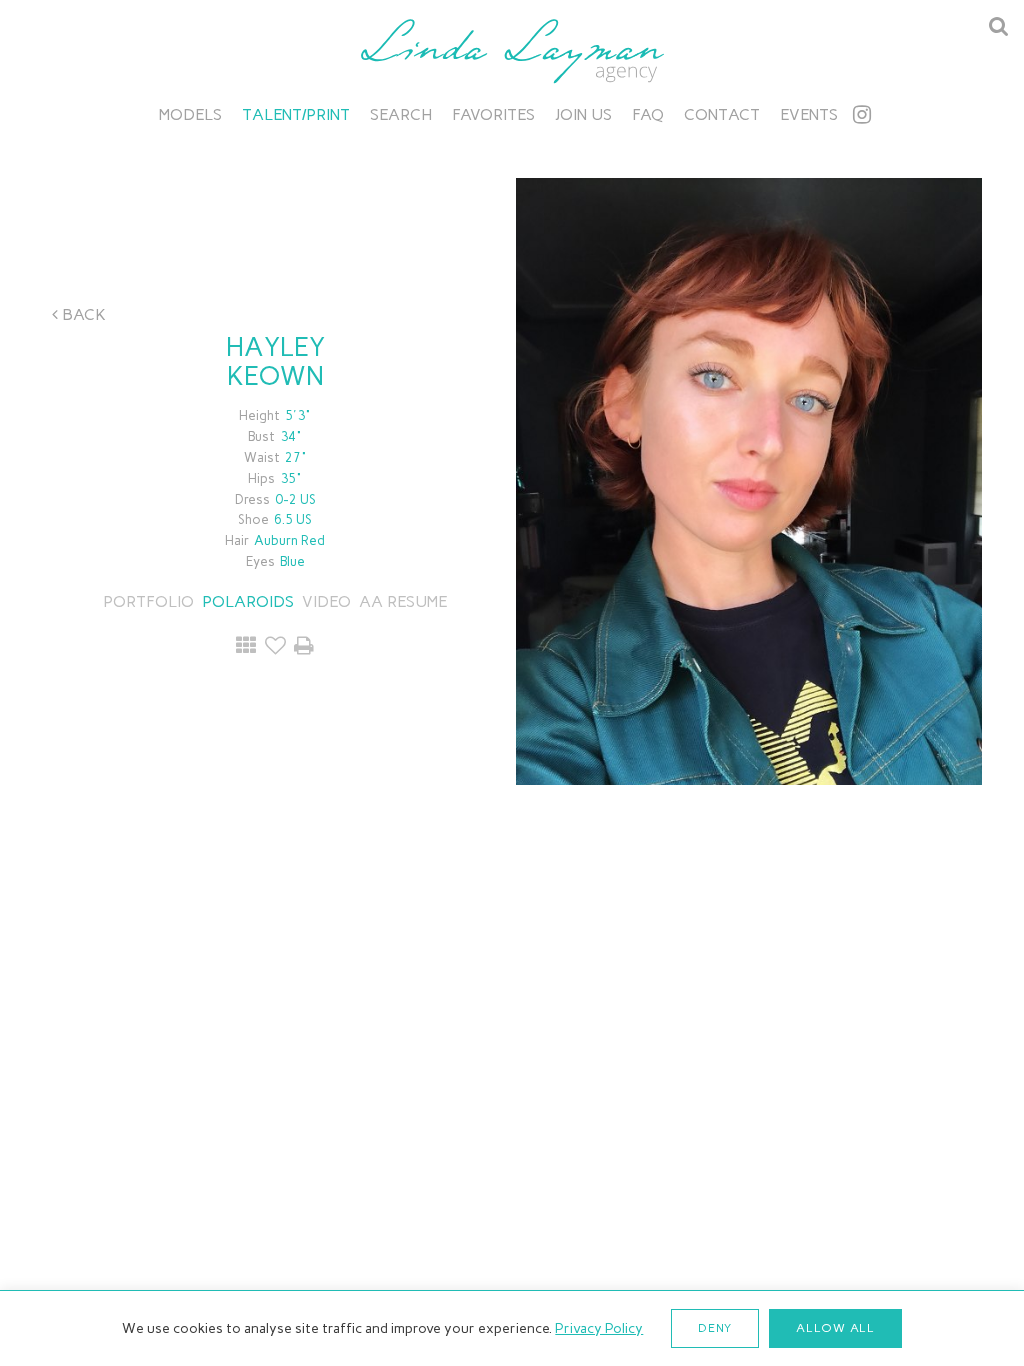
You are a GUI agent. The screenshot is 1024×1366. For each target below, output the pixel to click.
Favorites (493, 114)
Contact (722, 114)
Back (82, 314)
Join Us (583, 114)
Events (809, 114)
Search (401, 114)
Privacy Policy (599, 1328)
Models (190, 114)
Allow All (835, 1328)
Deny (715, 1328)
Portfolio (148, 601)
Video (326, 601)
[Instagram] (862, 114)
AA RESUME (403, 601)
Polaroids (248, 601)
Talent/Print (296, 114)
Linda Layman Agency (512, 51)
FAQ (648, 114)
